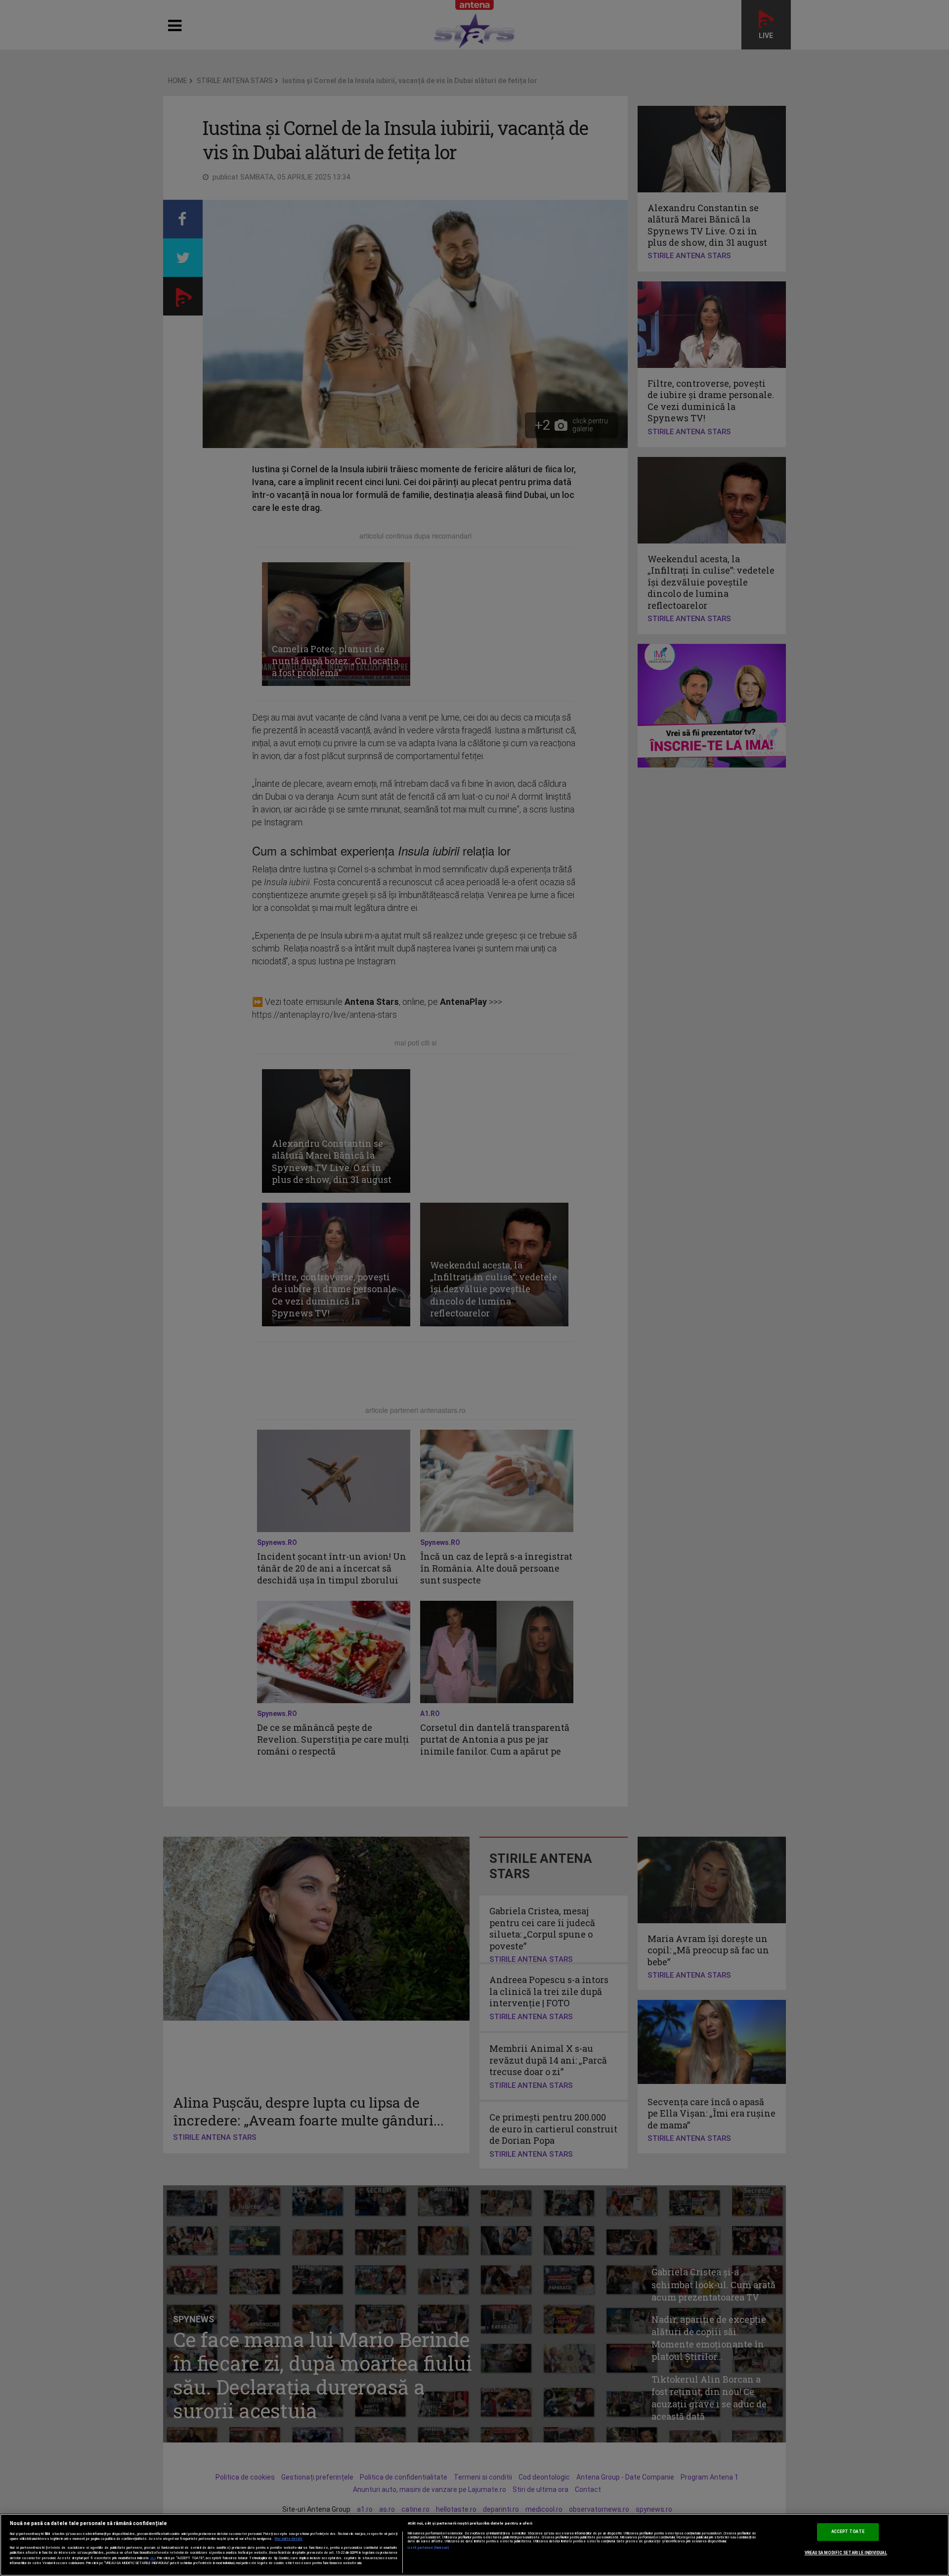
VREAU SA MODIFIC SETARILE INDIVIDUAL (846, 2553)
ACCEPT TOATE (848, 2531)
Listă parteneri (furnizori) (429, 2548)
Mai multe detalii (289, 2539)
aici (153, 2558)
